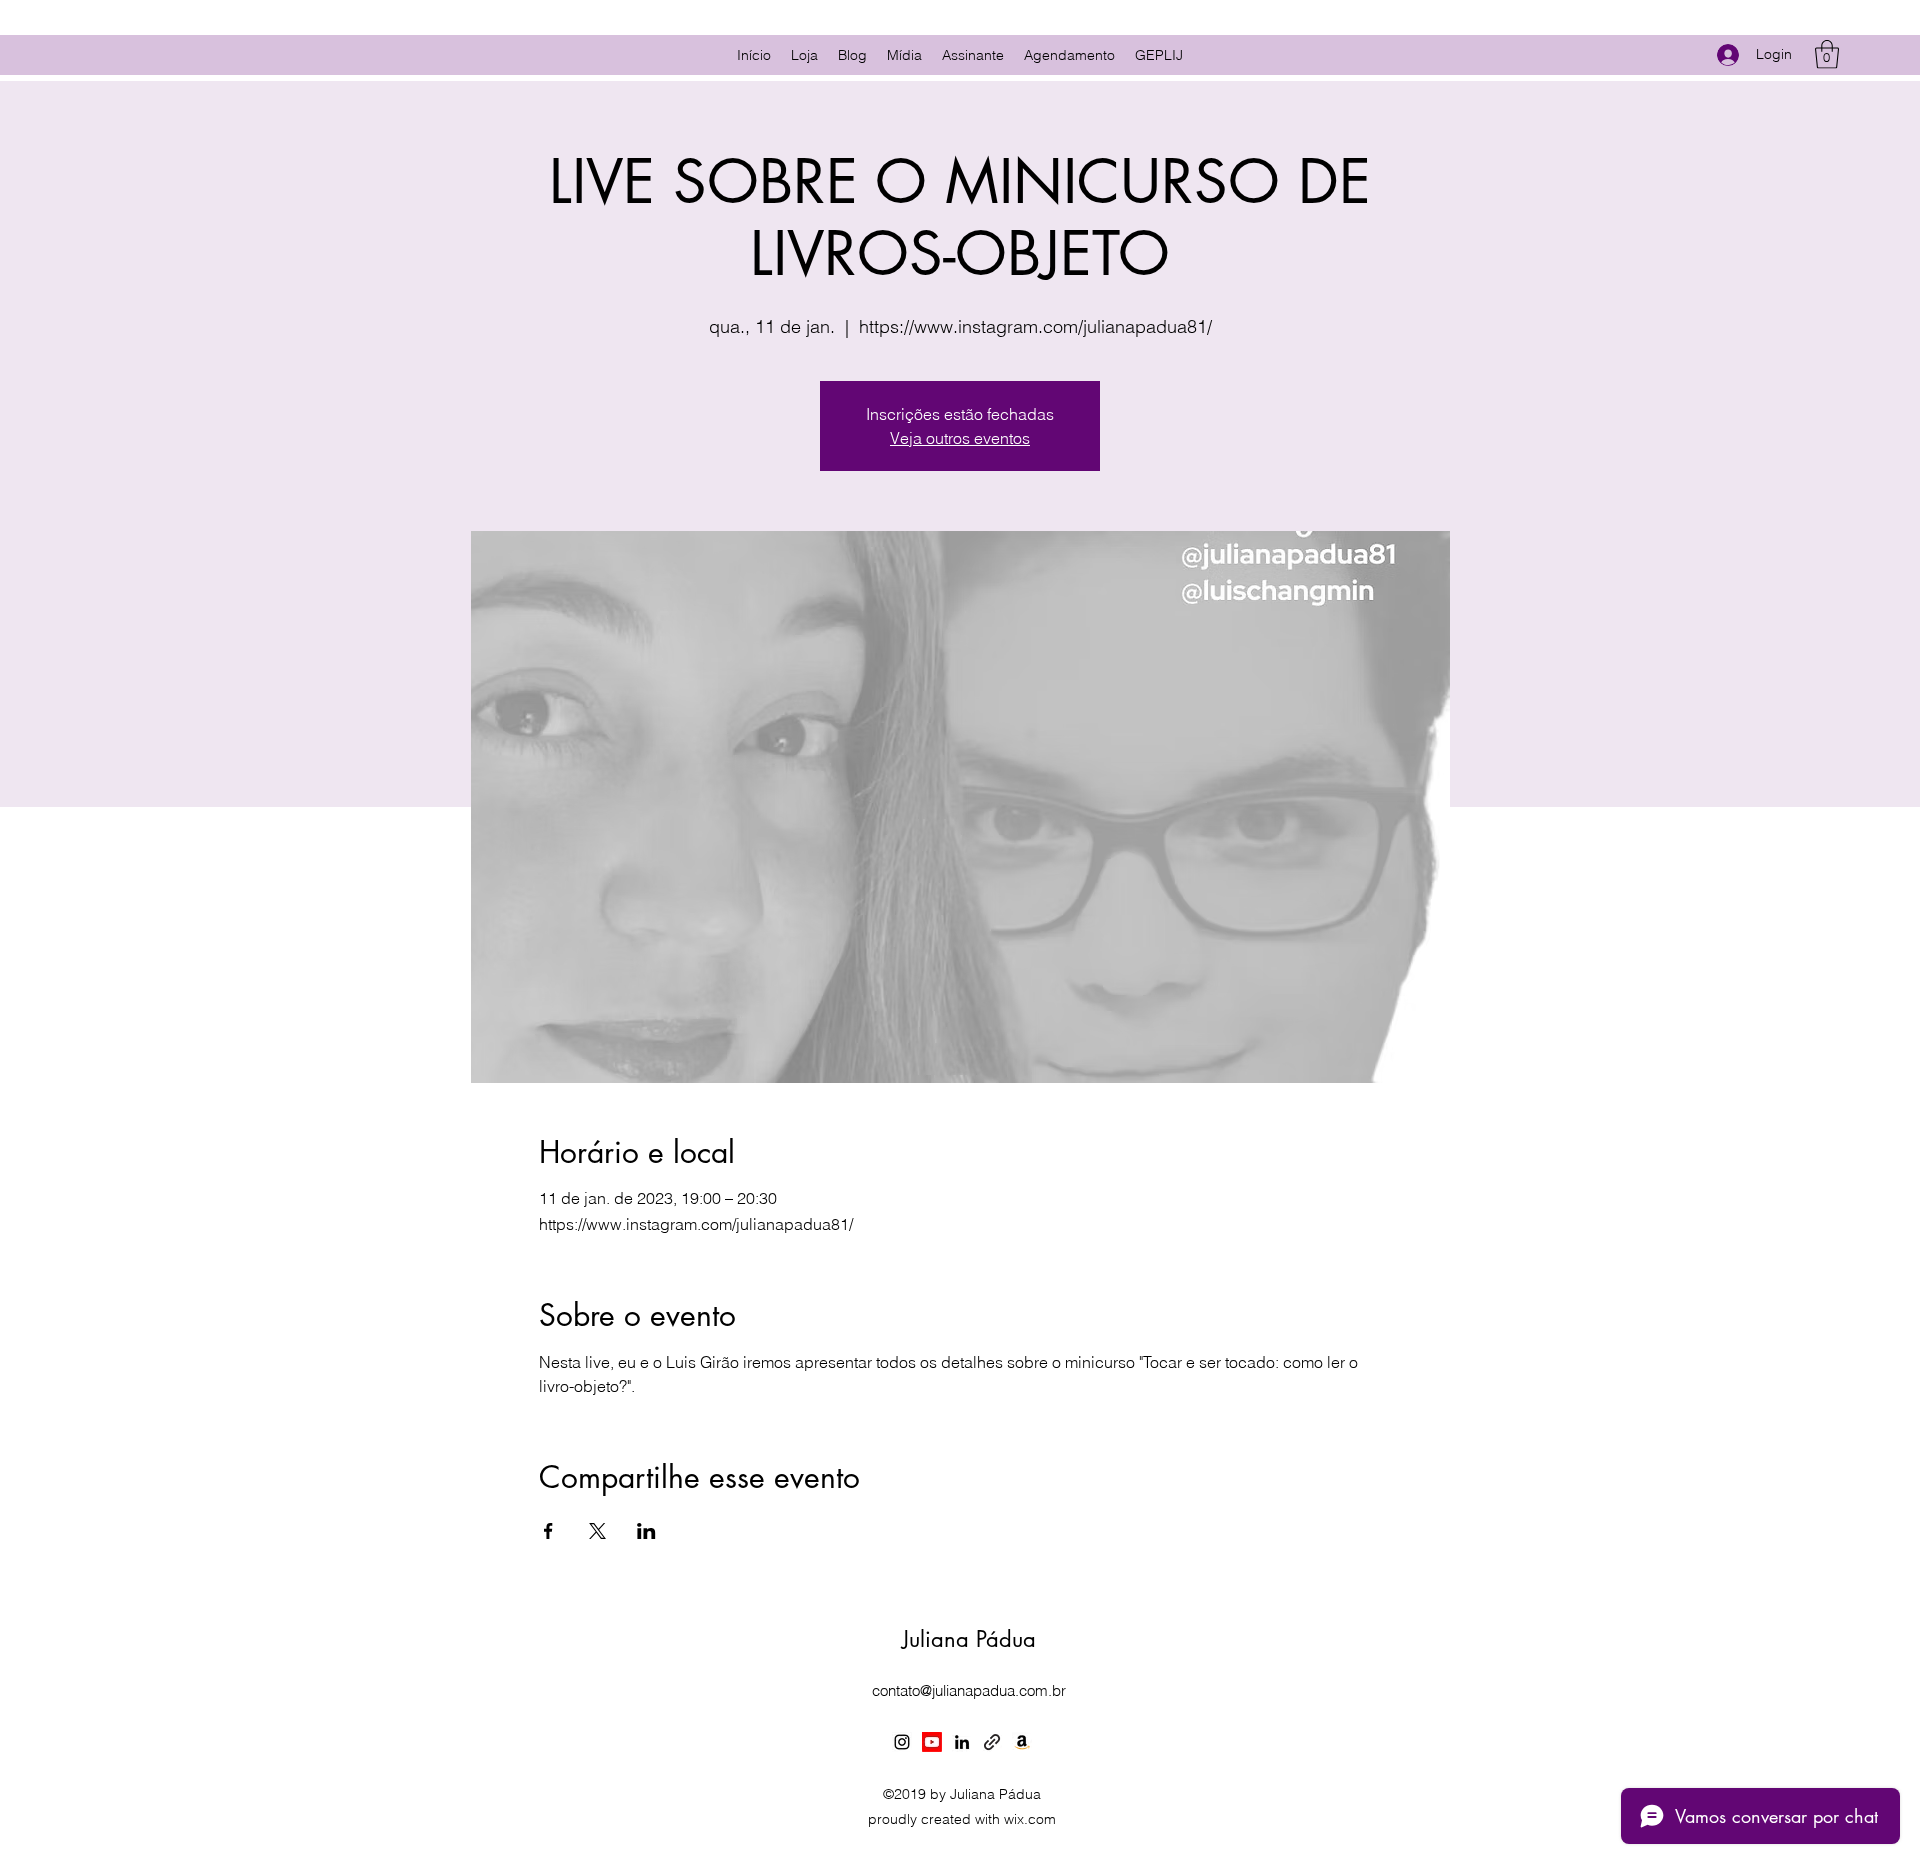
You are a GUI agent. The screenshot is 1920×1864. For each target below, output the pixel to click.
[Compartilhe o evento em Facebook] (548, 1531)
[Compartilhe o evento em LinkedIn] (646, 1531)
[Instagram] (902, 1742)
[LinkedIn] (962, 1742)
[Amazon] (1022, 1742)
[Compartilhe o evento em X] (597, 1531)
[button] (1827, 54)
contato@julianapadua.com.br (969, 1690)
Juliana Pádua (969, 1639)
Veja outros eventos (960, 438)
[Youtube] (932, 1742)
